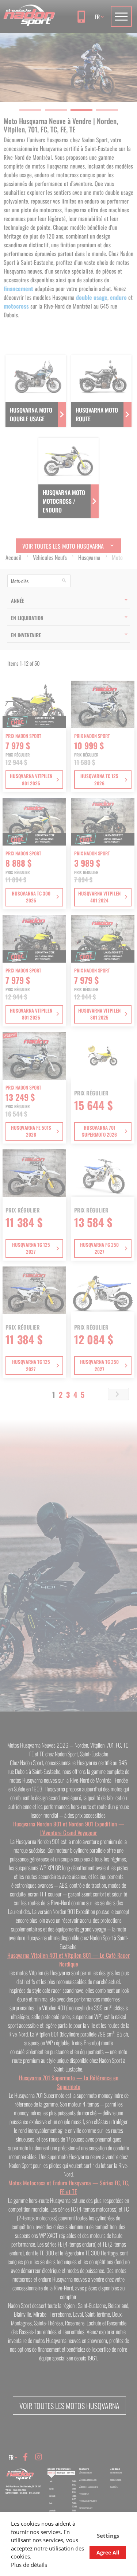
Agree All (108, 2552)
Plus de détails (29, 2565)
